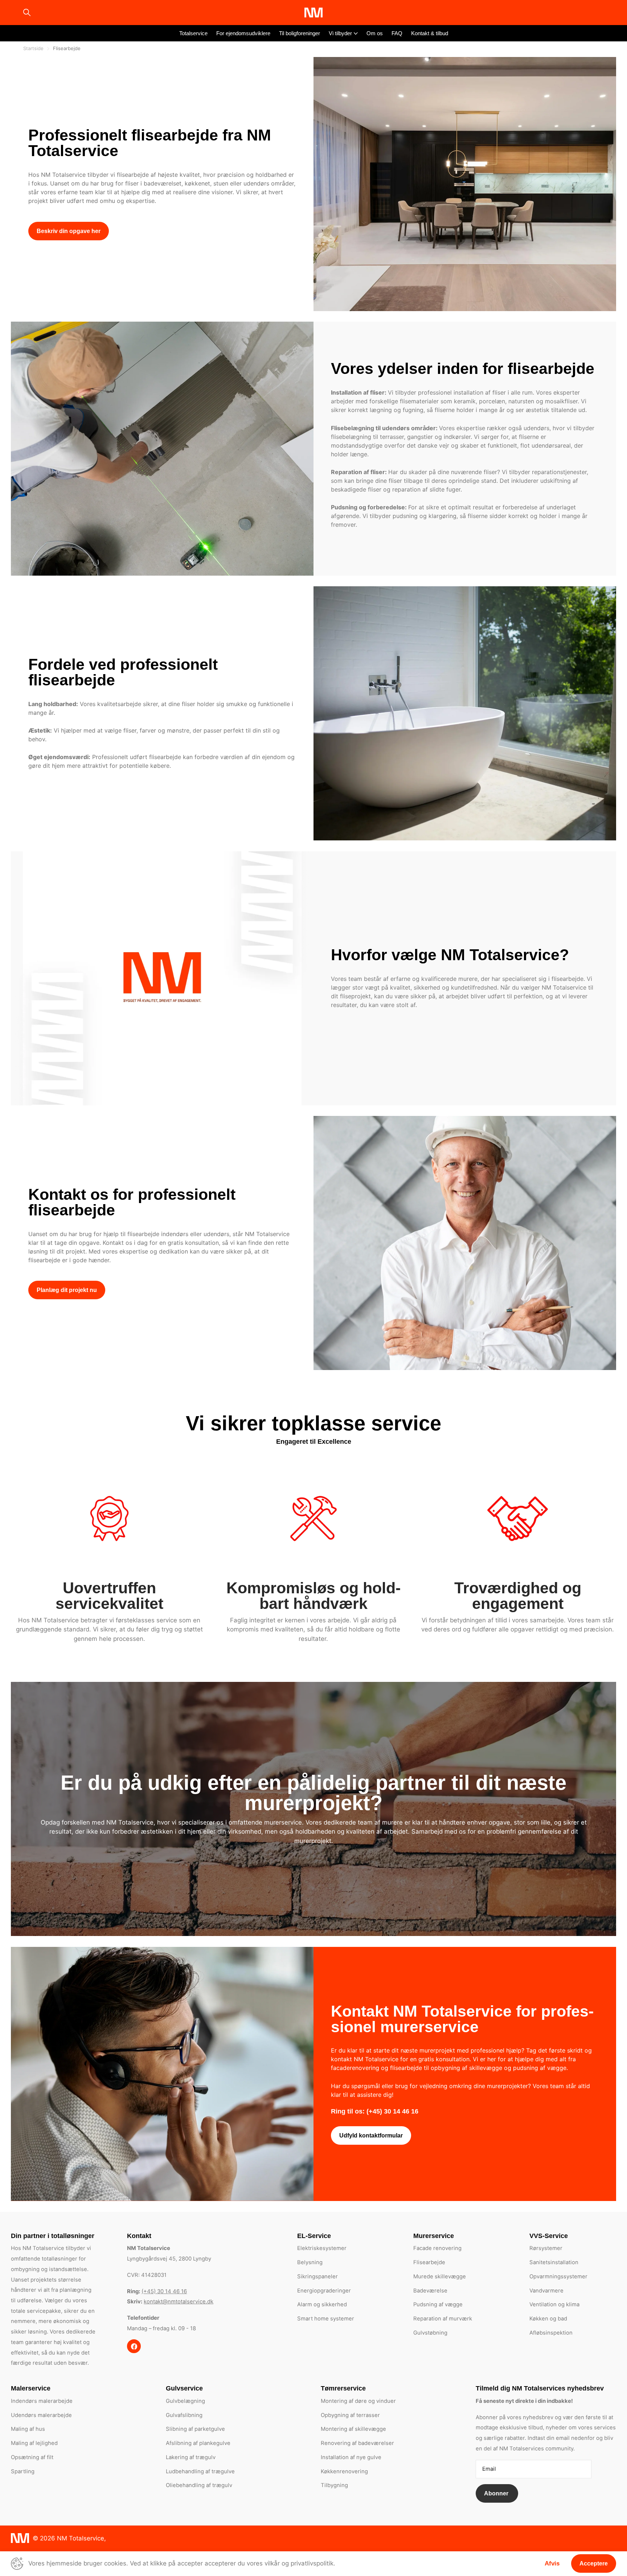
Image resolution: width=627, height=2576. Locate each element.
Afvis (552, 2563)
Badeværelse (430, 2291)
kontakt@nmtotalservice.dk (179, 2302)
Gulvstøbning (430, 2333)
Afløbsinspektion (551, 2333)
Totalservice (193, 33)
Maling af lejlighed (34, 2443)
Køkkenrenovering (344, 2471)
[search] (27, 13)
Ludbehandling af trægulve (200, 2471)
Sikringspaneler (317, 2277)
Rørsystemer (546, 2248)
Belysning (310, 2262)
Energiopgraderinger (324, 2291)
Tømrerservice (343, 2388)
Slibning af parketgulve (195, 2429)
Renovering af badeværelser (357, 2443)
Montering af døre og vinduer (358, 2401)
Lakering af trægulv (191, 2457)
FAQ (397, 33)
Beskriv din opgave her (69, 231)
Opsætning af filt (32, 2457)
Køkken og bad (548, 2319)
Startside (33, 48)
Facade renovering (437, 2248)
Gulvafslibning (184, 2415)
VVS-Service (549, 2236)
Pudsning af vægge (438, 2304)
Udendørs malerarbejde (41, 2415)
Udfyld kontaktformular (371, 2135)
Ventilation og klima (554, 2304)
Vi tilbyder (340, 33)
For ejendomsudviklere (243, 33)
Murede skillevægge (440, 2277)
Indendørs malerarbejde (42, 2401)
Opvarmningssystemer (558, 2277)
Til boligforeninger (300, 33)
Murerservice (434, 2236)
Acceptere (594, 2563)
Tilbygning (334, 2485)
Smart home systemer (326, 2319)
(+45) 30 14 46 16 (164, 2291)
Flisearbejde (429, 2262)
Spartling (23, 2471)
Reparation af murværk (443, 2319)
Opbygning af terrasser (350, 2415)
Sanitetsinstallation (554, 2262)
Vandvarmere (546, 2291)
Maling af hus (28, 2429)
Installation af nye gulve (351, 2457)
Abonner (497, 2493)
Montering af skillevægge (353, 2429)
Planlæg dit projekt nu (67, 1290)
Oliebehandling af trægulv (199, 2485)
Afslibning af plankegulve (198, 2443)
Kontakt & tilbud (430, 33)
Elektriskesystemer (322, 2248)
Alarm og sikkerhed (322, 2304)
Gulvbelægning (185, 2401)
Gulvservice (184, 2388)
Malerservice (31, 2388)
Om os (375, 33)
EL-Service (314, 2236)
